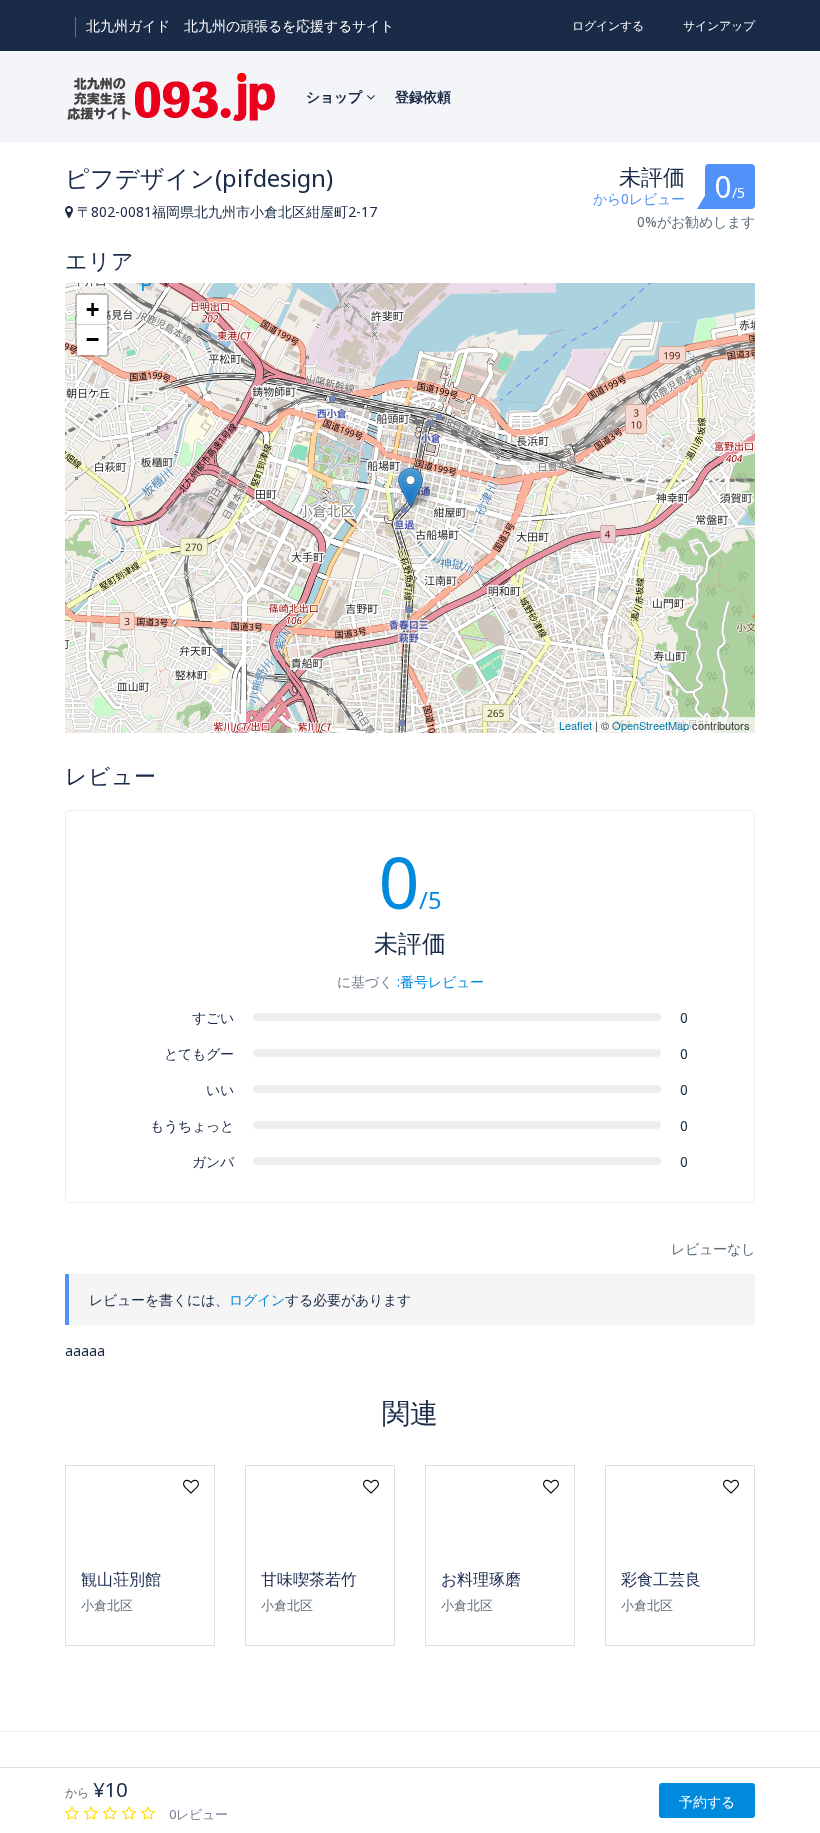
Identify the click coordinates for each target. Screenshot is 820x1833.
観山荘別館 (121, 1579)
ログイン (257, 1299)
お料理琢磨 (481, 1579)
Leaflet (575, 725)
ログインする (608, 25)
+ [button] (92, 309)
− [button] (92, 339)
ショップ (336, 96)
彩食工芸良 (661, 1579)
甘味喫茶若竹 (309, 1579)
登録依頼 (423, 96)
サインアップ (719, 25)
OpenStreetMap (650, 725)
